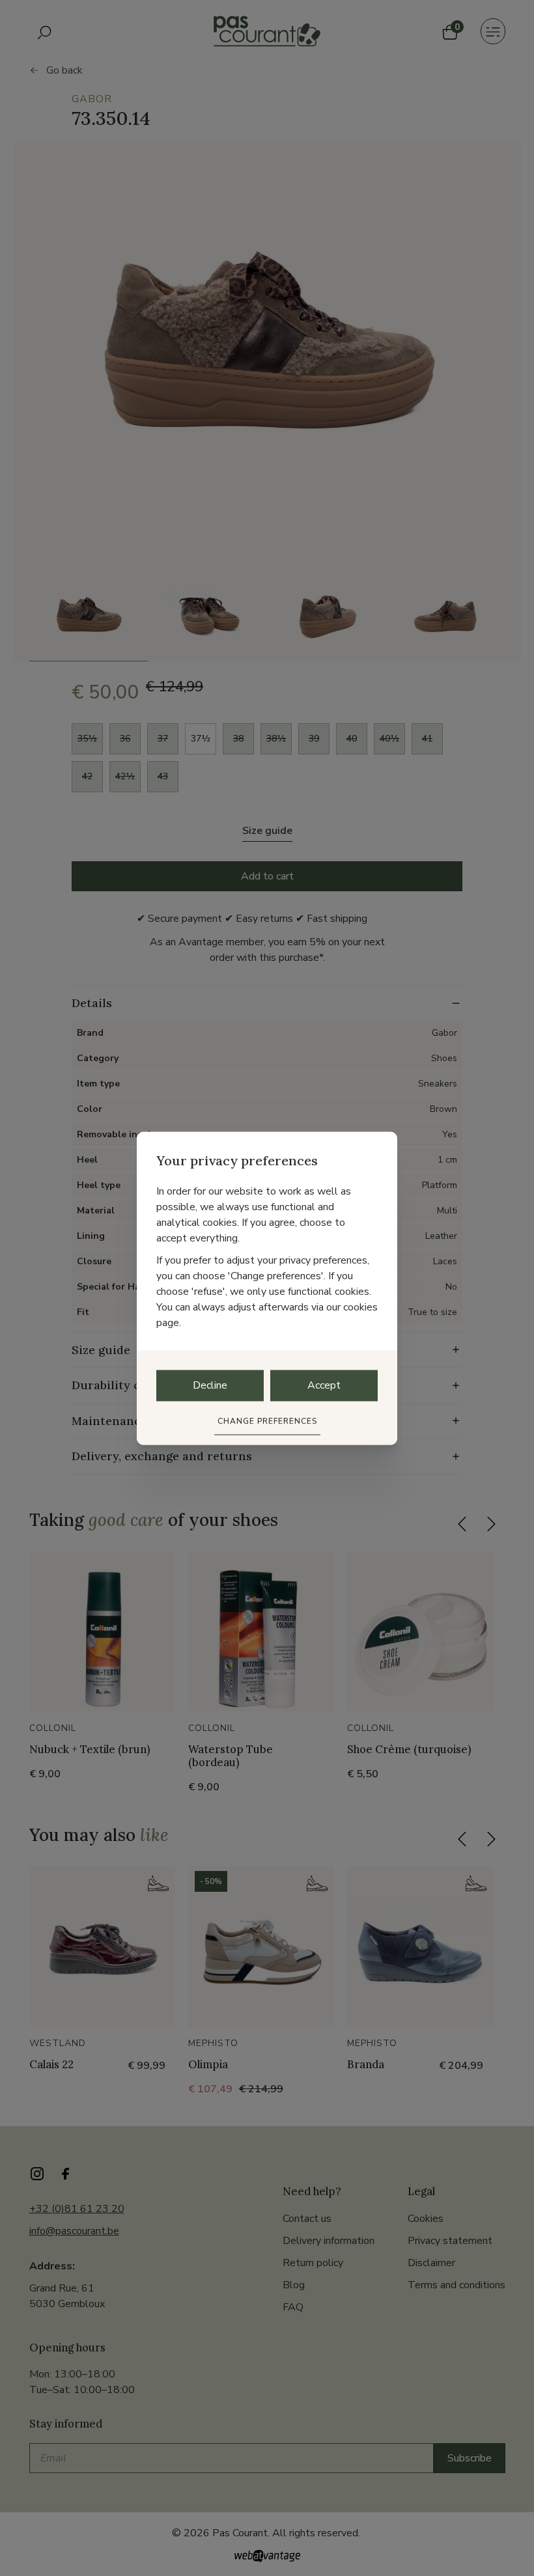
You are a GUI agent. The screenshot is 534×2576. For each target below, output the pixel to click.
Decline (210, 1385)
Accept (324, 1385)
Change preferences (267, 1421)
